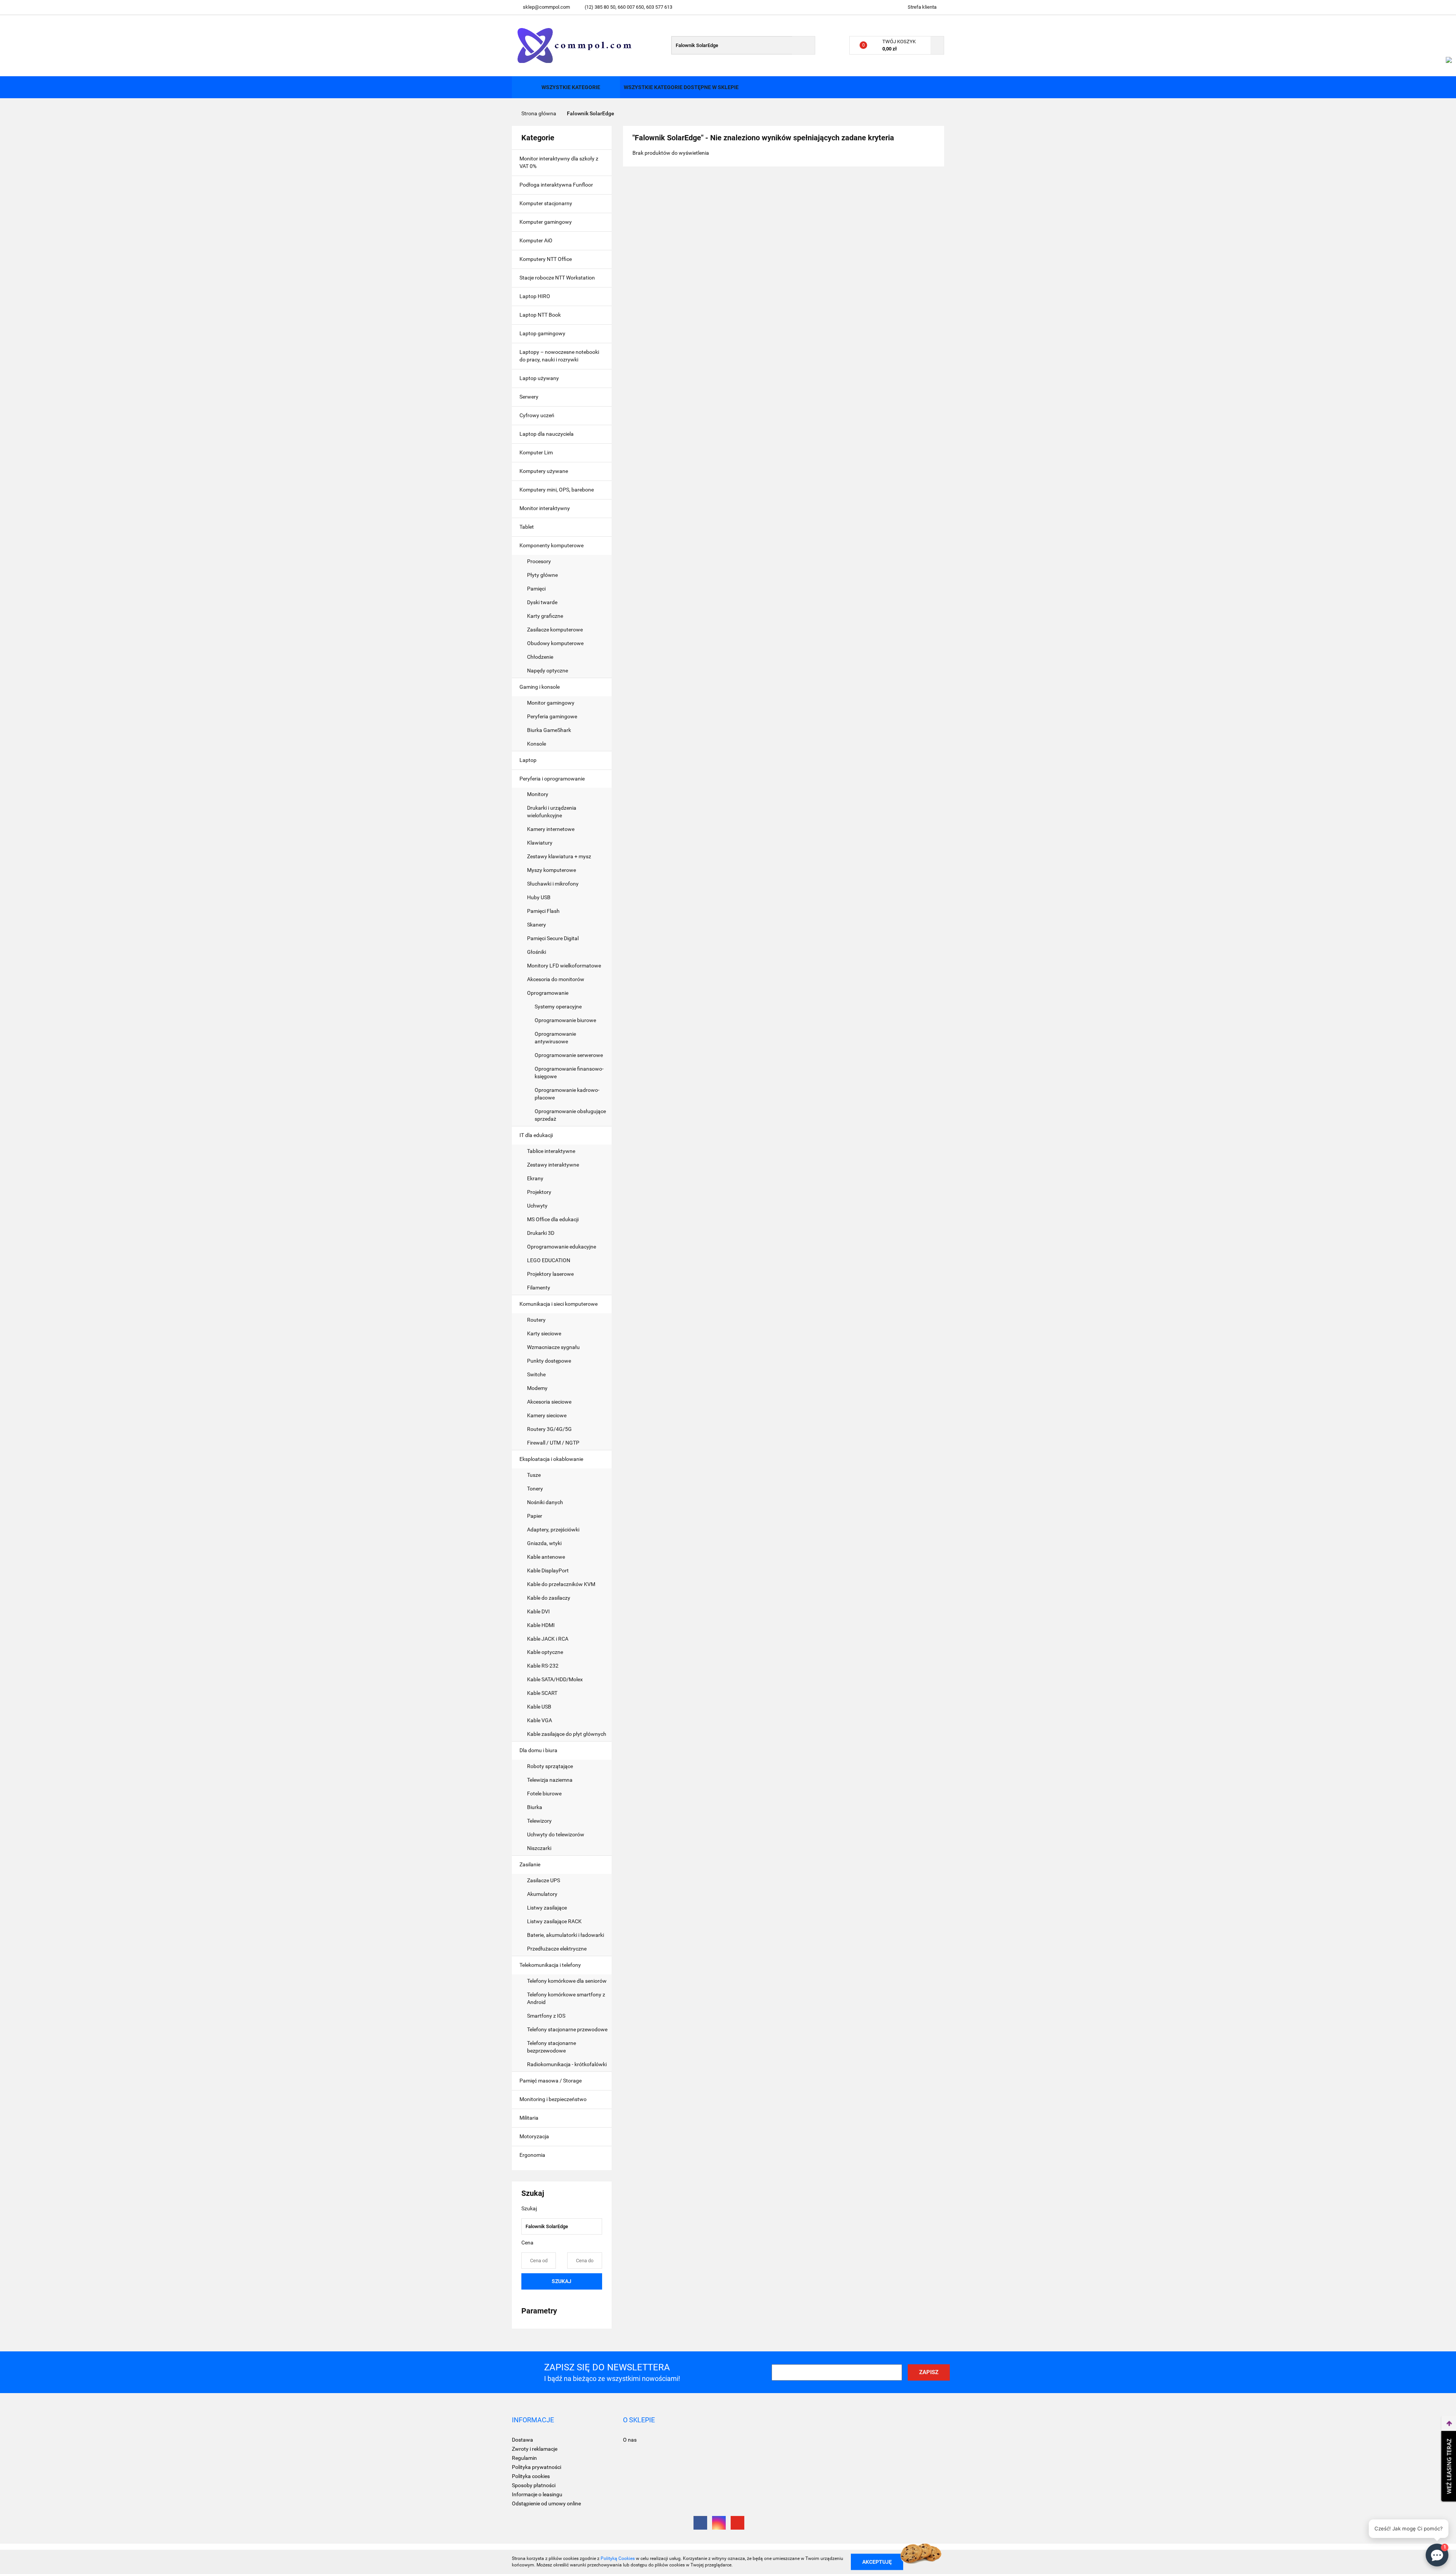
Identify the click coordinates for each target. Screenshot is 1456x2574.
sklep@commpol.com (546, 7)
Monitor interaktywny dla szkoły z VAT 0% (559, 162)
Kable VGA (540, 1720)
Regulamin (524, 2458)
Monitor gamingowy (551, 703)
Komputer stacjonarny (546, 203)
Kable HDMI (541, 1625)
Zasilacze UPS (544, 1880)
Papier (535, 1516)
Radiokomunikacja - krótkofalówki (567, 2064)
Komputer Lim (536, 452)
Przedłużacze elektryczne (557, 1949)
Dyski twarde (543, 602)
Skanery (537, 925)
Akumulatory (542, 1894)
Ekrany (535, 1178)
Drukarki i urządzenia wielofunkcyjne (552, 812)
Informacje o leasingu (537, 2494)
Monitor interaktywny (545, 508)
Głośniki (537, 952)
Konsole (537, 744)
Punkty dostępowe (549, 1361)
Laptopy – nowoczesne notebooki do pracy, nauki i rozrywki (559, 356)
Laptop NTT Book (540, 315)
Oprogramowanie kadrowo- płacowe (567, 1094)
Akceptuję (877, 2561)
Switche (536, 1374)
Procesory (540, 561)
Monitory (538, 794)
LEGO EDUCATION (549, 1260)
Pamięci (537, 589)
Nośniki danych (545, 1502)
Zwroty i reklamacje (535, 2449)
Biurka (535, 1807)
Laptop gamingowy (542, 333)
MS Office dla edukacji (553, 1219)
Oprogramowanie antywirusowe (555, 1038)
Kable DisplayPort (548, 1570)
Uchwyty (537, 1206)
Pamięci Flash (543, 911)
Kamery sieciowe (547, 1415)
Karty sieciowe (544, 1333)
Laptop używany (539, 378)
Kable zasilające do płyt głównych (567, 1734)
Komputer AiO (536, 240)
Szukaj (562, 2281)
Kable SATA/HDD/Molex (555, 1679)
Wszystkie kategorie (570, 87)
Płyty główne (543, 575)
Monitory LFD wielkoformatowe (564, 966)
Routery (536, 1320)
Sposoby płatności (534, 2485)
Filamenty (539, 1288)
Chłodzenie (540, 657)
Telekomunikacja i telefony (551, 1965)
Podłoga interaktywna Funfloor (556, 185)
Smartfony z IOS (546, 2016)
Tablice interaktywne (551, 1151)
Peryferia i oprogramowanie (553, 779)
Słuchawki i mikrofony (553, 884)
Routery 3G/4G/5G (549, 1429)
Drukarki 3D (541, 1233)
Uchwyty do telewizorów (556, 1834)
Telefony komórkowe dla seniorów (567, 1981)
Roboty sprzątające (550, 1766)
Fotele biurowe (544, 1793)
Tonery (536, 1489)
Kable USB (539, 1707)
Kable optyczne (545, 1652)
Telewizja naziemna (550, 1780)
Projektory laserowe (550, 1274)
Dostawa (522, 2440)
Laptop (529, 760)
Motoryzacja (535, 2136)
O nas (630, 2440)
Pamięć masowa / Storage (551, 2081)
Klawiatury (540, 843)
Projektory (539, 1192)
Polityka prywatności (537, 2467)
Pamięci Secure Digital (553, 938)
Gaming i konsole (540, 687)
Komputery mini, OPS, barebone (557, 490)
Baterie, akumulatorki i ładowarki (566, 1935)
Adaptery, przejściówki (553, 1530)
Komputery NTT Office (546, 259)
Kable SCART (542, 1693)
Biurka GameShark (549, 730)
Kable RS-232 (543, 1666)
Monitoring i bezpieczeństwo (554, 2099)
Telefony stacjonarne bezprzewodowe (551, 2047)
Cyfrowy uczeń (537, 415)
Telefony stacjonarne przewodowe (567, 2029)
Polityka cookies (531, 2476)
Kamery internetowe (551, 829)
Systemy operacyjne (558, 1007)
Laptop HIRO (535, 296)
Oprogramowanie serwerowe (569, 1055)
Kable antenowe (546, 1557)
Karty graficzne (546, 616)
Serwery (529, 397)
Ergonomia (533, 2155)
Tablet (527, 527)
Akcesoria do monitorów (556, 979)
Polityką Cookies (618, 2558)
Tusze (534, 1475)
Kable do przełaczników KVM (561, 1584)
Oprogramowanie (548, 993)
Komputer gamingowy (546, 222)
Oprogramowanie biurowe (565, 1020)
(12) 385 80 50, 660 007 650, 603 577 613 (628, 7)
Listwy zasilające (547, 1908)
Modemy (537, 1388)
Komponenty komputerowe (552, 545)
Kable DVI (538, 1611)
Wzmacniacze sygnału (553, 1347)
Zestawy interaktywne (553, 1165)
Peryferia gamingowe (552, 716)
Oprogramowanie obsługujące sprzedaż (570, 1115)
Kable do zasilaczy (549, 1598)
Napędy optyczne (548, 671)
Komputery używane (544, 471)
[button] (533, 2420)
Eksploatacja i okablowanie (552, 1459)
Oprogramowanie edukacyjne (562, 1247)
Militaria (530, 2118)
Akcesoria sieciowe (549, 1402)
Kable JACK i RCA (548, 1639)
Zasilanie (530, 1864)
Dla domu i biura (539, 1750)
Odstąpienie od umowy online (546, 2503)
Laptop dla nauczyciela (547, 434)
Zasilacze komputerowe (555, 630)
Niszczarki (539, 1848)
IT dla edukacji (537, 1135)
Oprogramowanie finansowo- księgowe (569, 1073)
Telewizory (539, 1821)
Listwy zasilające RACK (554, 1921)
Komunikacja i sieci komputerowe (559, 1304)
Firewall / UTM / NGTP (553, 1443)
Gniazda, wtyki (544, 1543)
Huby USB (539, 897)
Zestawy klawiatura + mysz (559, 856)
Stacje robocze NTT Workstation (557, 278)
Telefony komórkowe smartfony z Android (566, 1998)
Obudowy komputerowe (555, 643)
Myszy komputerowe (551, 870)
